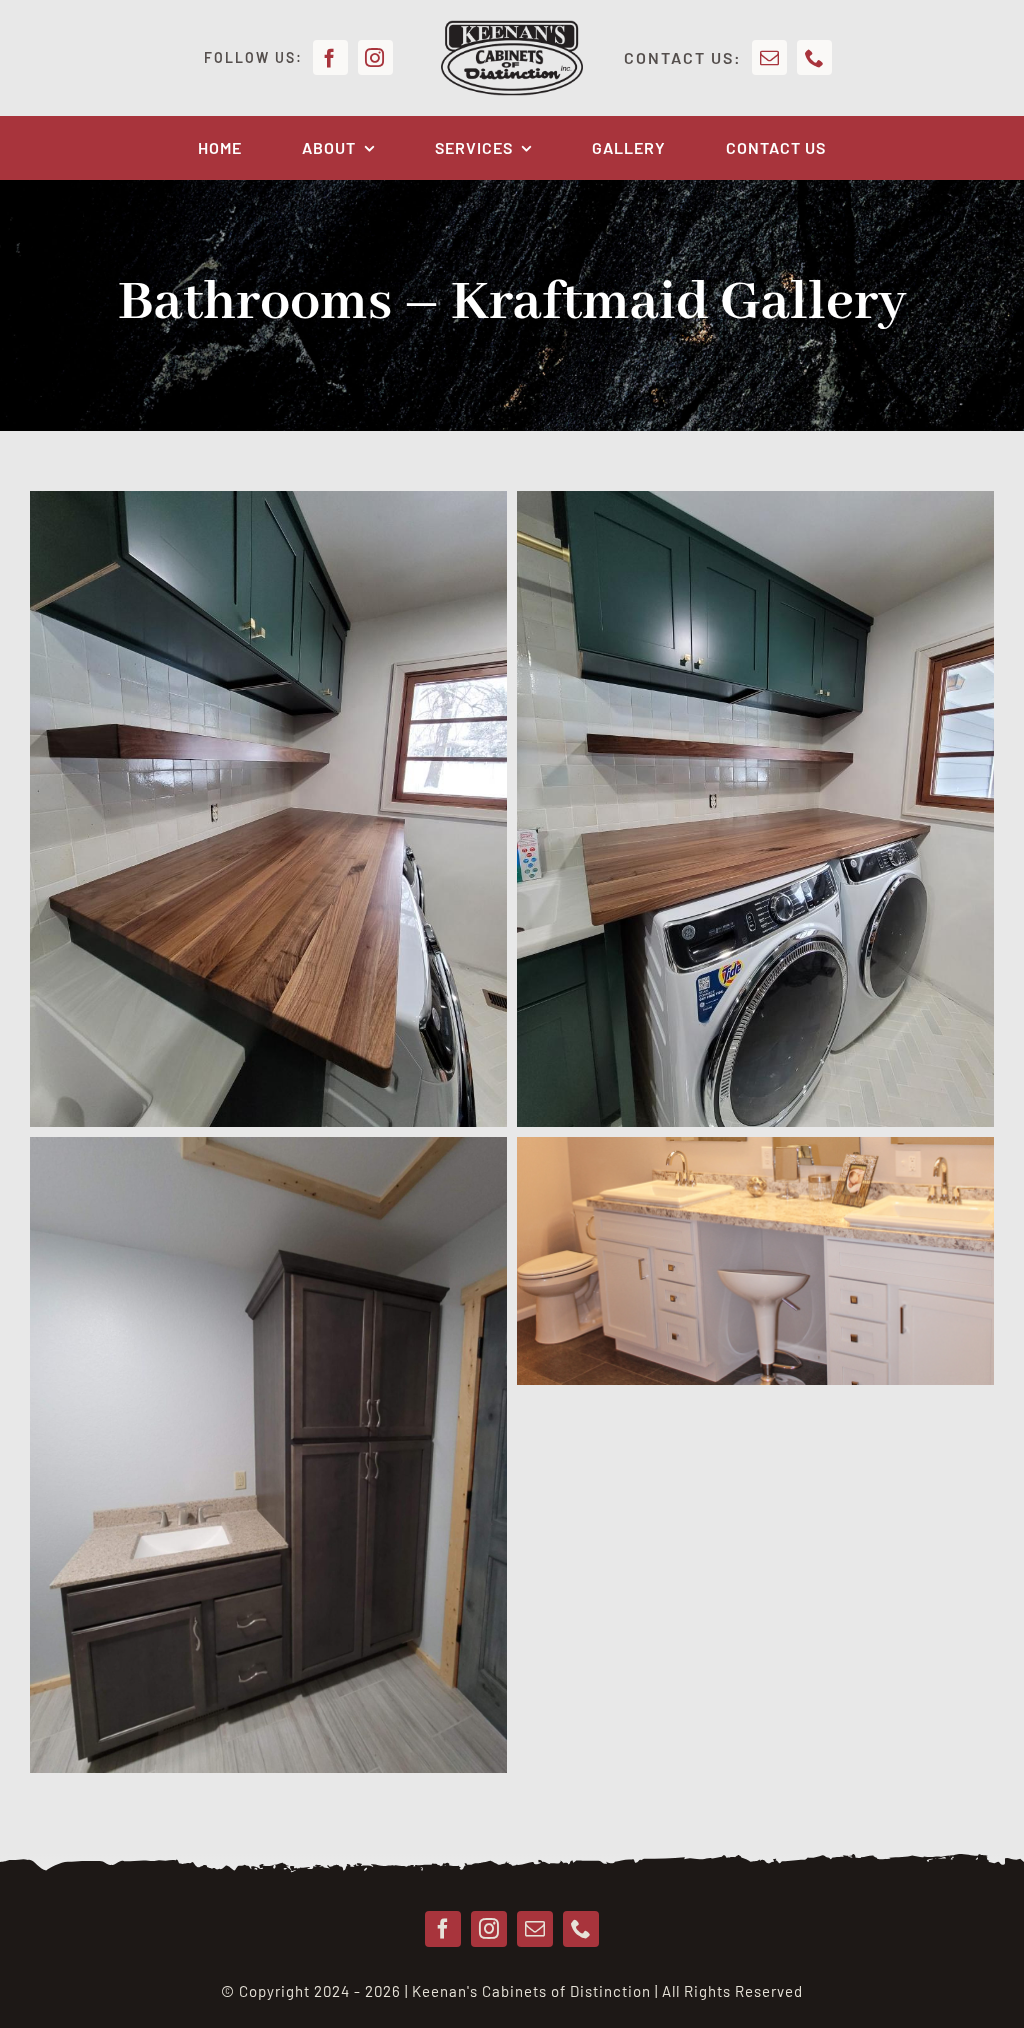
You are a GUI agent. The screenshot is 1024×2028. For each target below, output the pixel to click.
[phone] (814, 57)
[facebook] (330, 57)
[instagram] (375, 57)
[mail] (769, 57)
